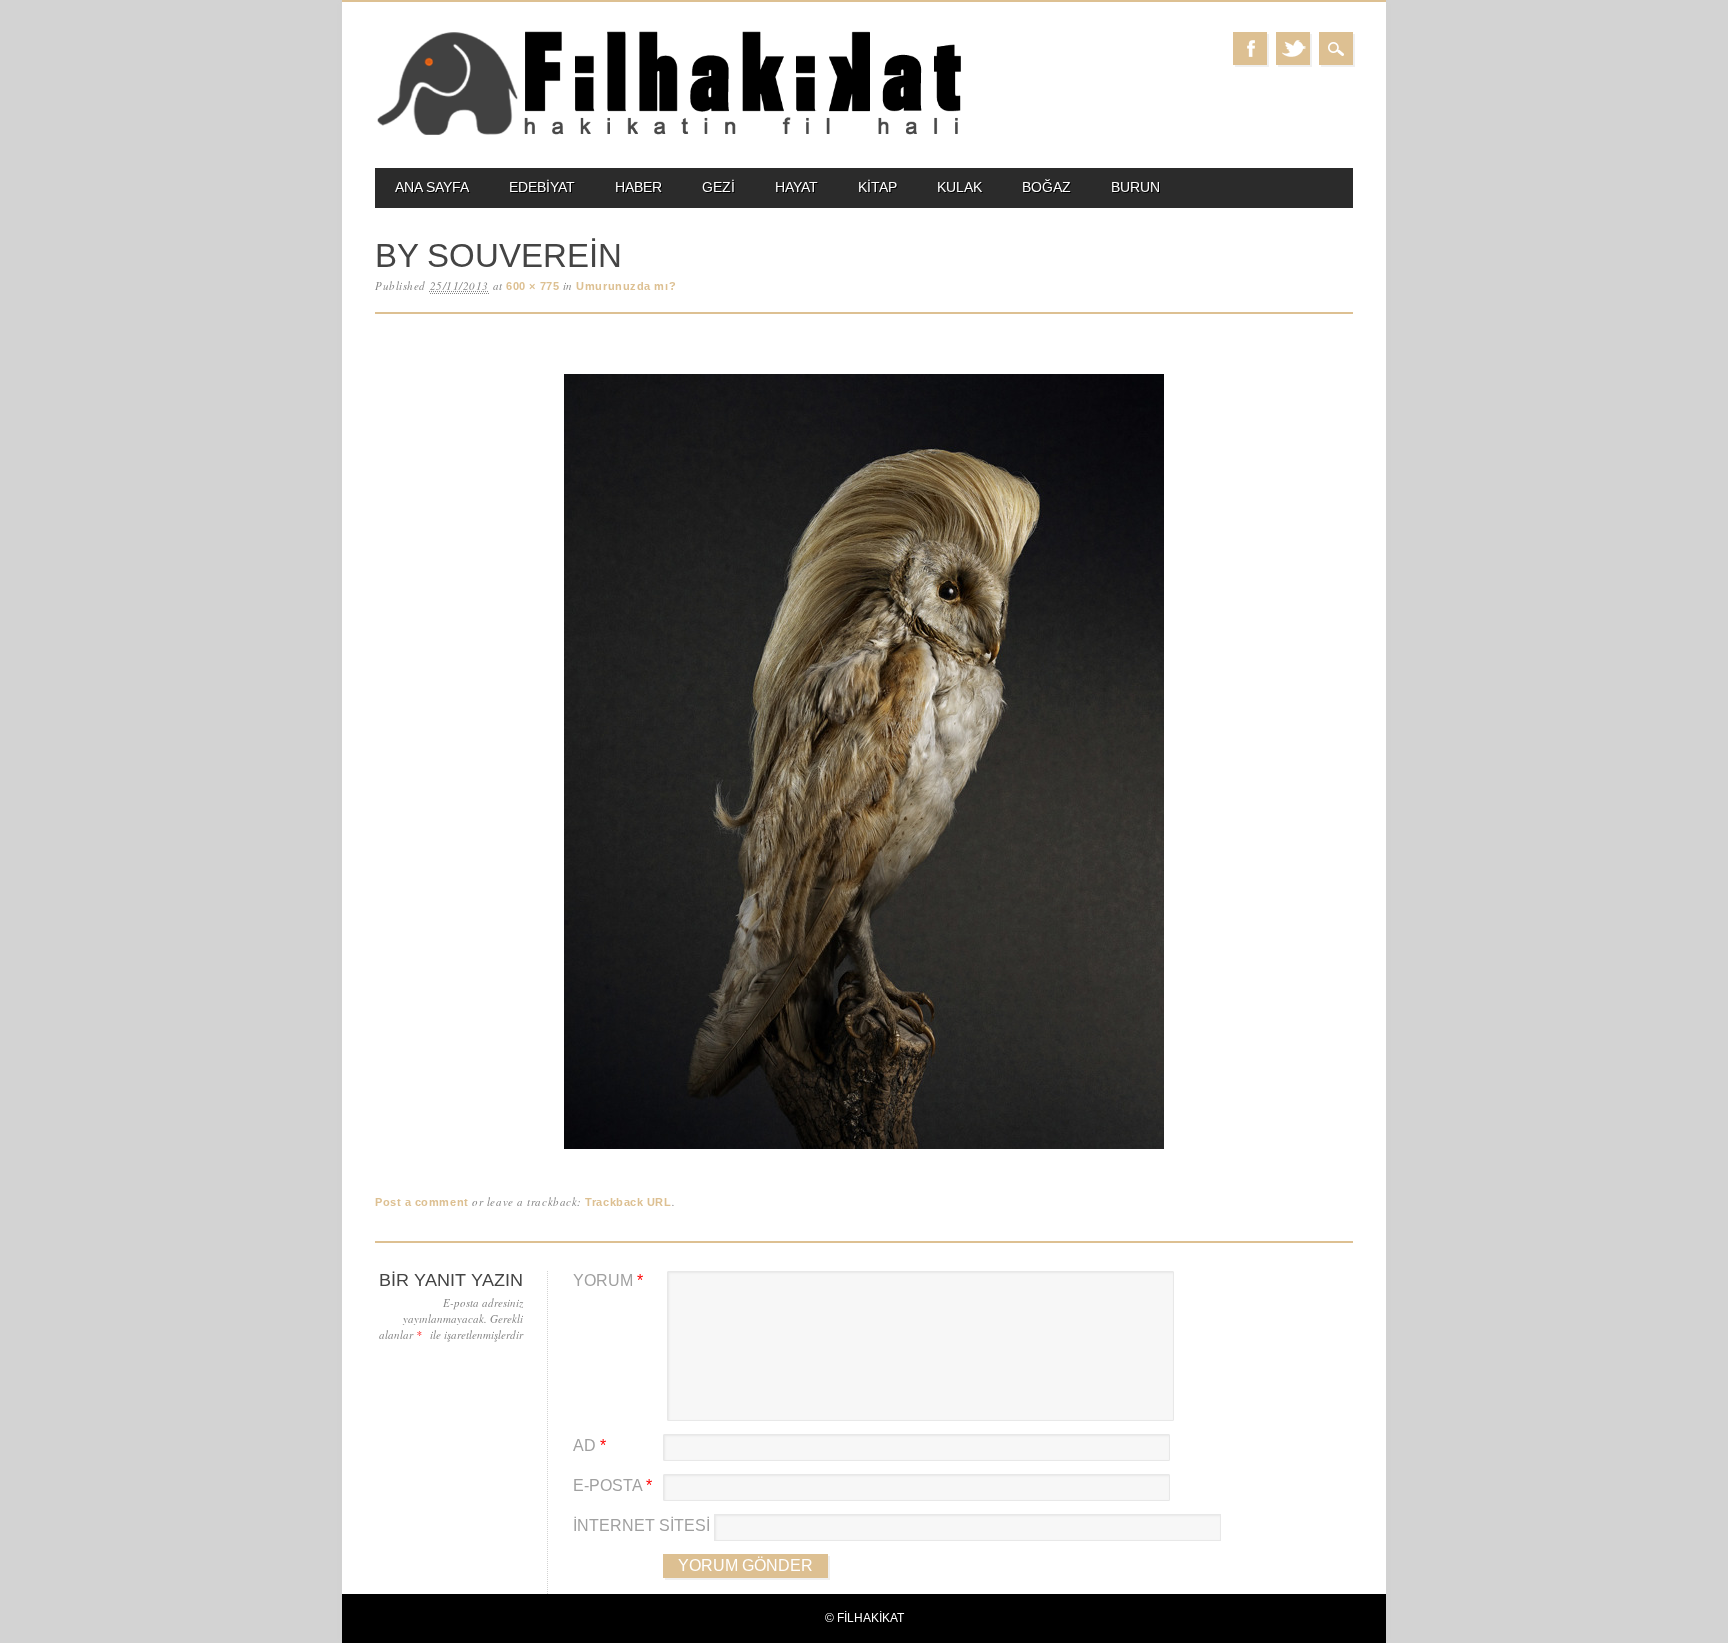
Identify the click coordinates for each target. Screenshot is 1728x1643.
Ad (589, 1445)
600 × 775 (532, 286)
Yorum (608, 1280)
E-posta (612, 1485)
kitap (877, 187)
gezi (718, 187)
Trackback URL (628, 1202)
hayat (796, 187)
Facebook (1250, 48)
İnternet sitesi (641, 1525)
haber (638, 187)
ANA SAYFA (432, 187)
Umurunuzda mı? (626, 286)
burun (1135, 187)
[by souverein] (864, 1149)
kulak (959, 187)
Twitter (1293, 48)
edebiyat (542, 187)
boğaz (1046, 187)
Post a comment (422, 1202)
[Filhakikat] (668, 133)
